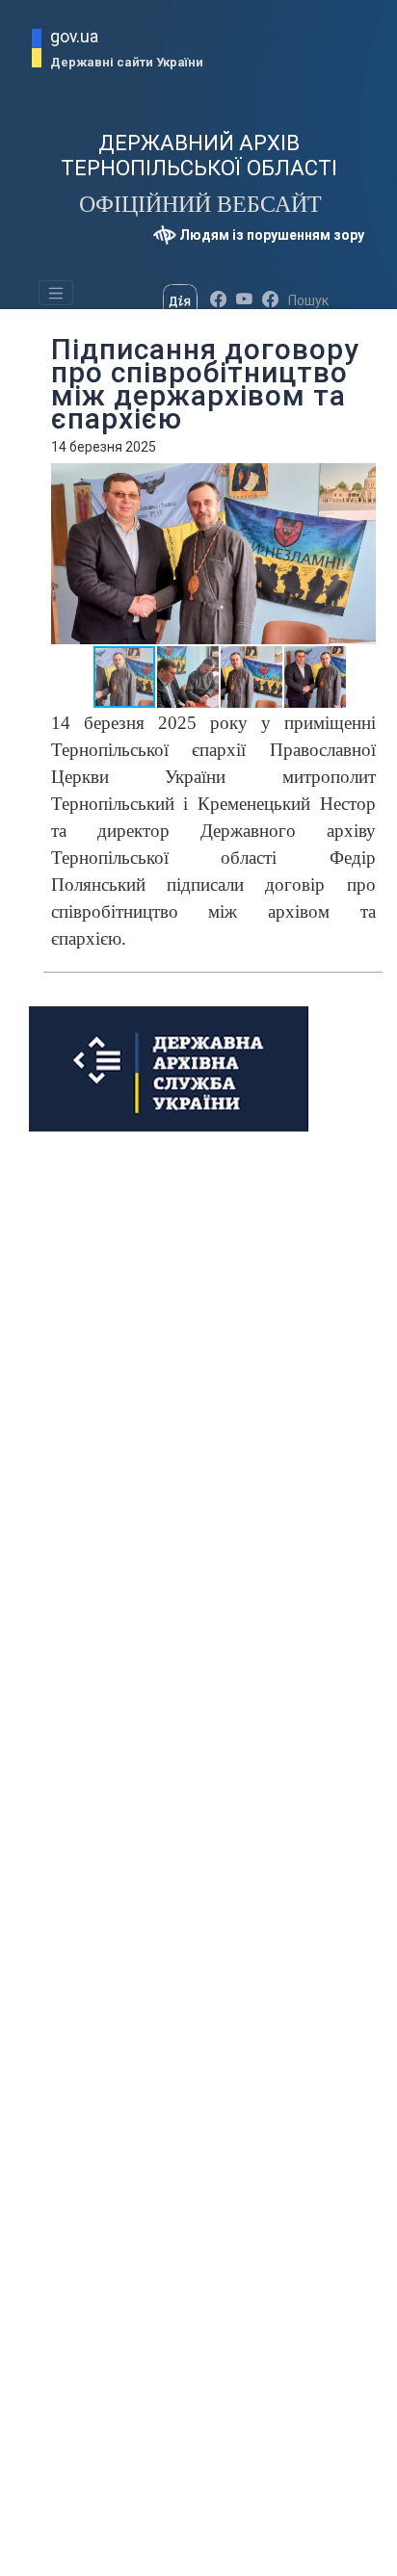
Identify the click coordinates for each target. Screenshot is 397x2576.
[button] (371, 481)
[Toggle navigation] (56, 293)
